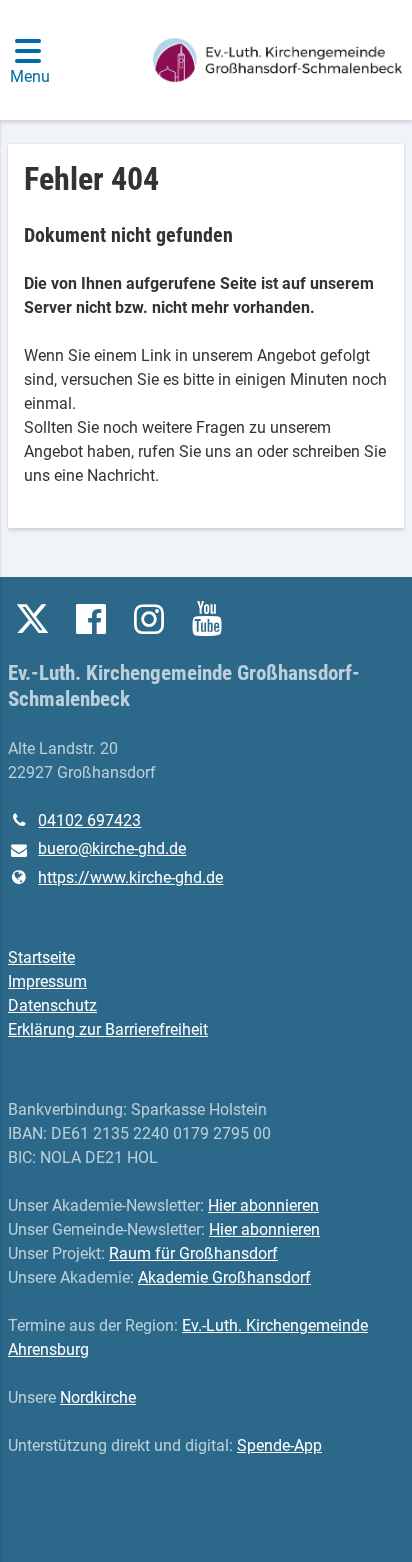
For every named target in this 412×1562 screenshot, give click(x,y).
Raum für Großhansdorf (193, 1253)
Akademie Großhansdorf (224, 1277)
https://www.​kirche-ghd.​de (130, 877)
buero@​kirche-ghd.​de (112, 848)
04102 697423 (89, 820)
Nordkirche (98, 1397)
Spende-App (279, 1445)
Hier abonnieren (263, 1205)
